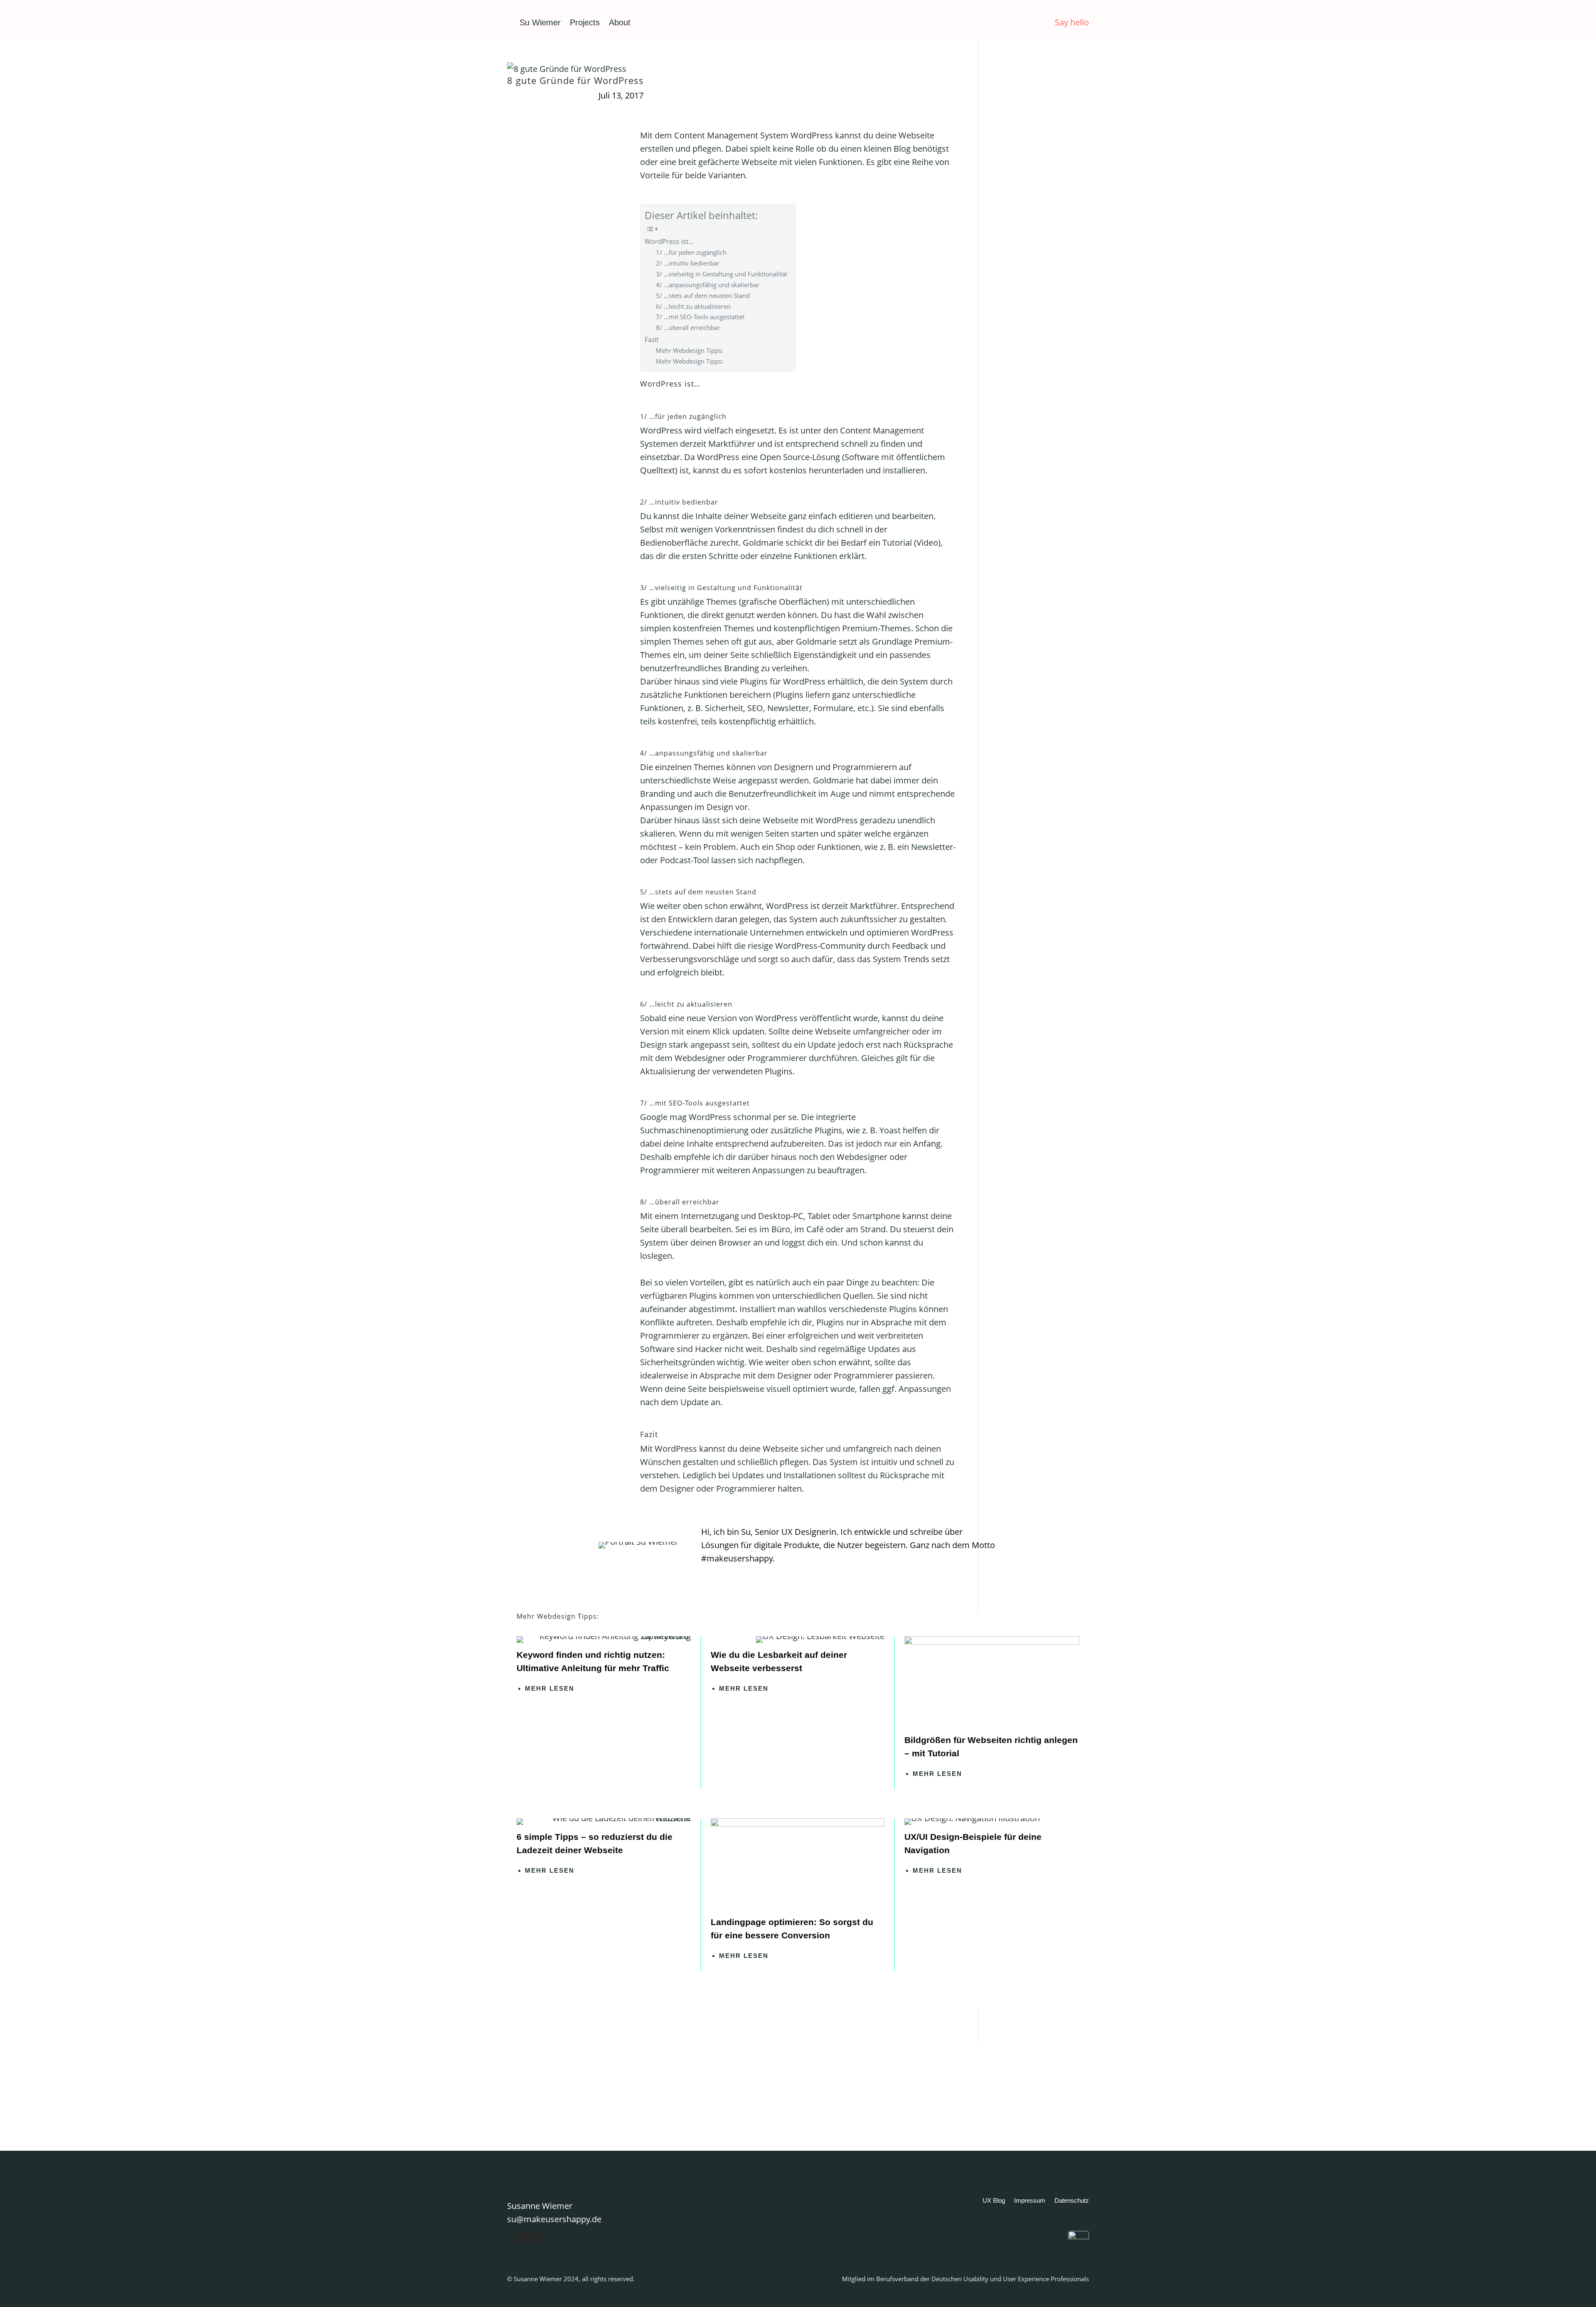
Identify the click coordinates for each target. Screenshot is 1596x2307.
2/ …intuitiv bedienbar (688, 263)
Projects (585, 22)
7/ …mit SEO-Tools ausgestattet (700, 317)
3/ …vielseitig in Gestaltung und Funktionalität (722, 274)
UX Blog (994, 2201)
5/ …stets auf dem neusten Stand (703, 295)
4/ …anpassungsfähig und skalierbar (708, 285)
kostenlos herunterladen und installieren (847, 470)
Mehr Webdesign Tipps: (690, 350)
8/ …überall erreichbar (688, 327)
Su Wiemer (540, 22)
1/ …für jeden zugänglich (691, 252)
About (620, 22)
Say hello (1072, 22)
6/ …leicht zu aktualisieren (693, 306)
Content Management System (731, 135)
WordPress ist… (669, 241)
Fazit (652, 340)
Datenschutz (1072, 2201)
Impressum (1030, 2201)
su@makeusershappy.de (554, 2219)
